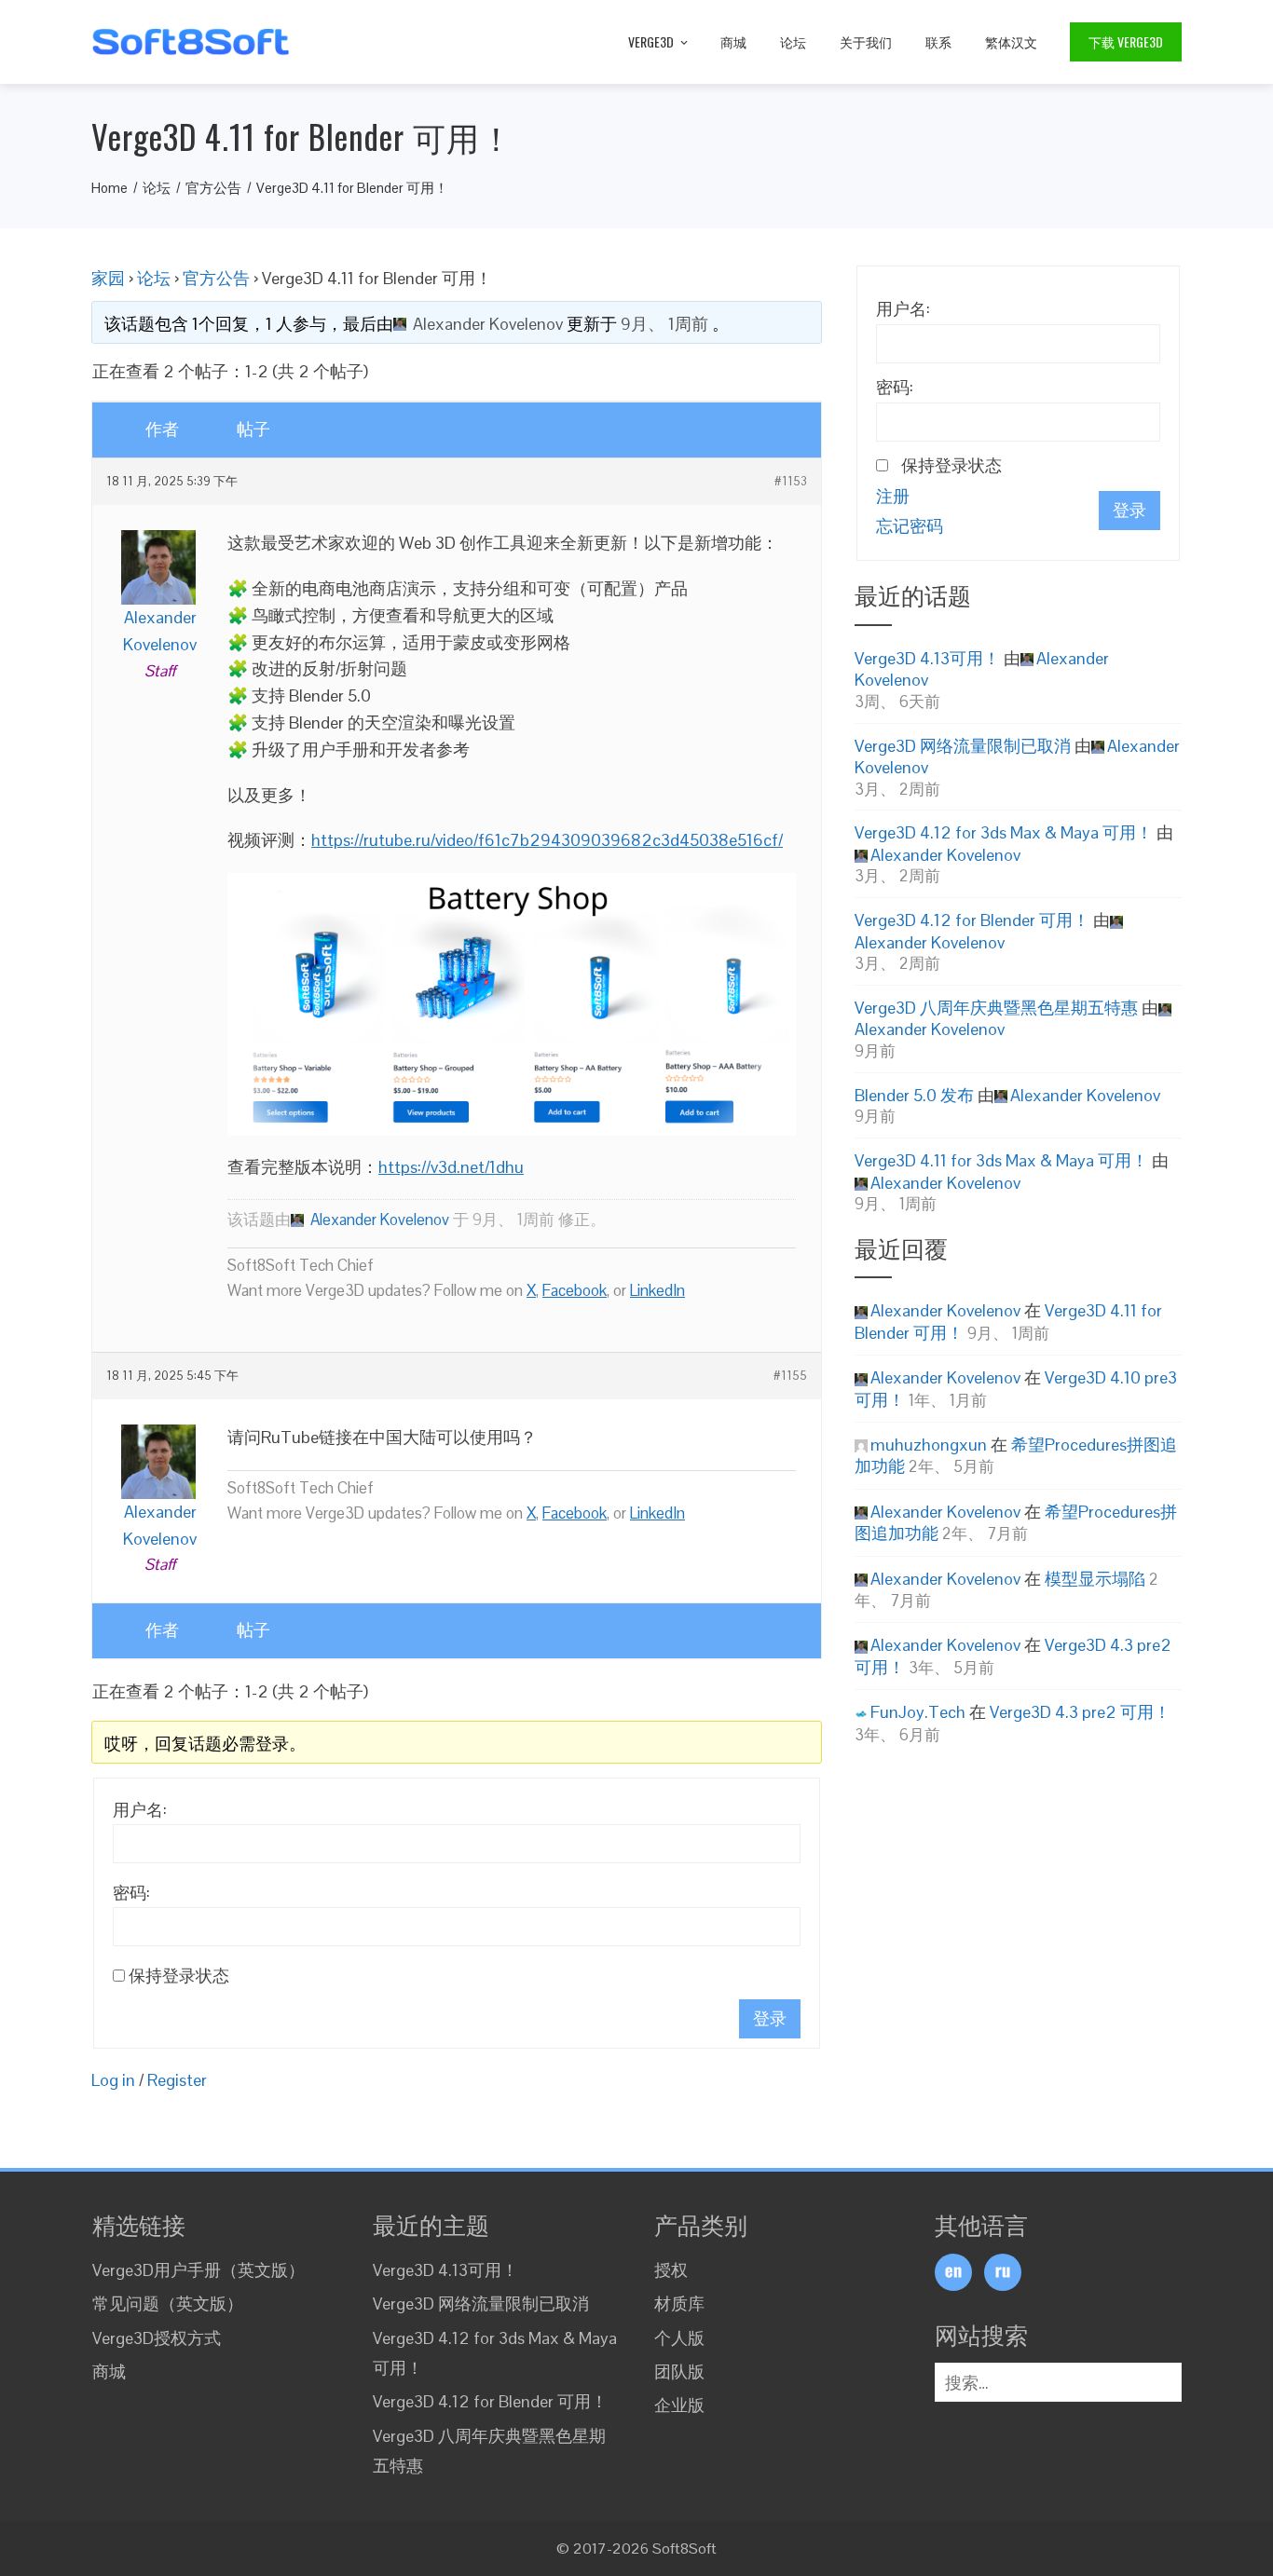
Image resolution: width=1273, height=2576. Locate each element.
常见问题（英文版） (168, 2303)
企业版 (679, 2405)
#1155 (790, 1376)
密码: (131, 1893)
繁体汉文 (1011, 41)
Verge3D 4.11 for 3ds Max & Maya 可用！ (1001, 1160)
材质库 (679, 2303)
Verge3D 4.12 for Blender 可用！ (972, 920)
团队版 (679, 2372)
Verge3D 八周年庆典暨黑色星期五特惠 (996, 1008)
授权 (671, 2270)
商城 (733, 41)
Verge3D (651, 41)
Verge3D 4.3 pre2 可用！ (1080, 1712)
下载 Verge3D (1126, 41)
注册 (893, 496)
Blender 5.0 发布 (914, 1095)
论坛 (793, 41)
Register (177, 2080)
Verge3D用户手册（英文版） (198, 2270)
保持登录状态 (179, 1976)
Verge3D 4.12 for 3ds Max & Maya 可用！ (1004, 832)
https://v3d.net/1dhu (451, 1167)
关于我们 (866, 41)
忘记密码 (910, 526)
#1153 (791, 482)
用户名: (140, 1810)
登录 (770, 2018)
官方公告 (216, 278)
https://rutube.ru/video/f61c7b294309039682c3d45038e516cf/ (547, 840)
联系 (938, 41)
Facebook (575, 1290)
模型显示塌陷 (1095, 1579)
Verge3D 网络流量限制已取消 (963, 746)
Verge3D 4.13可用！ (927, 658)
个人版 (679, 2338)
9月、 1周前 (664, 324)
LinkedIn (657, 1290)
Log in (113, 2080)
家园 (108, 278)
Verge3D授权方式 (157, 2338)
